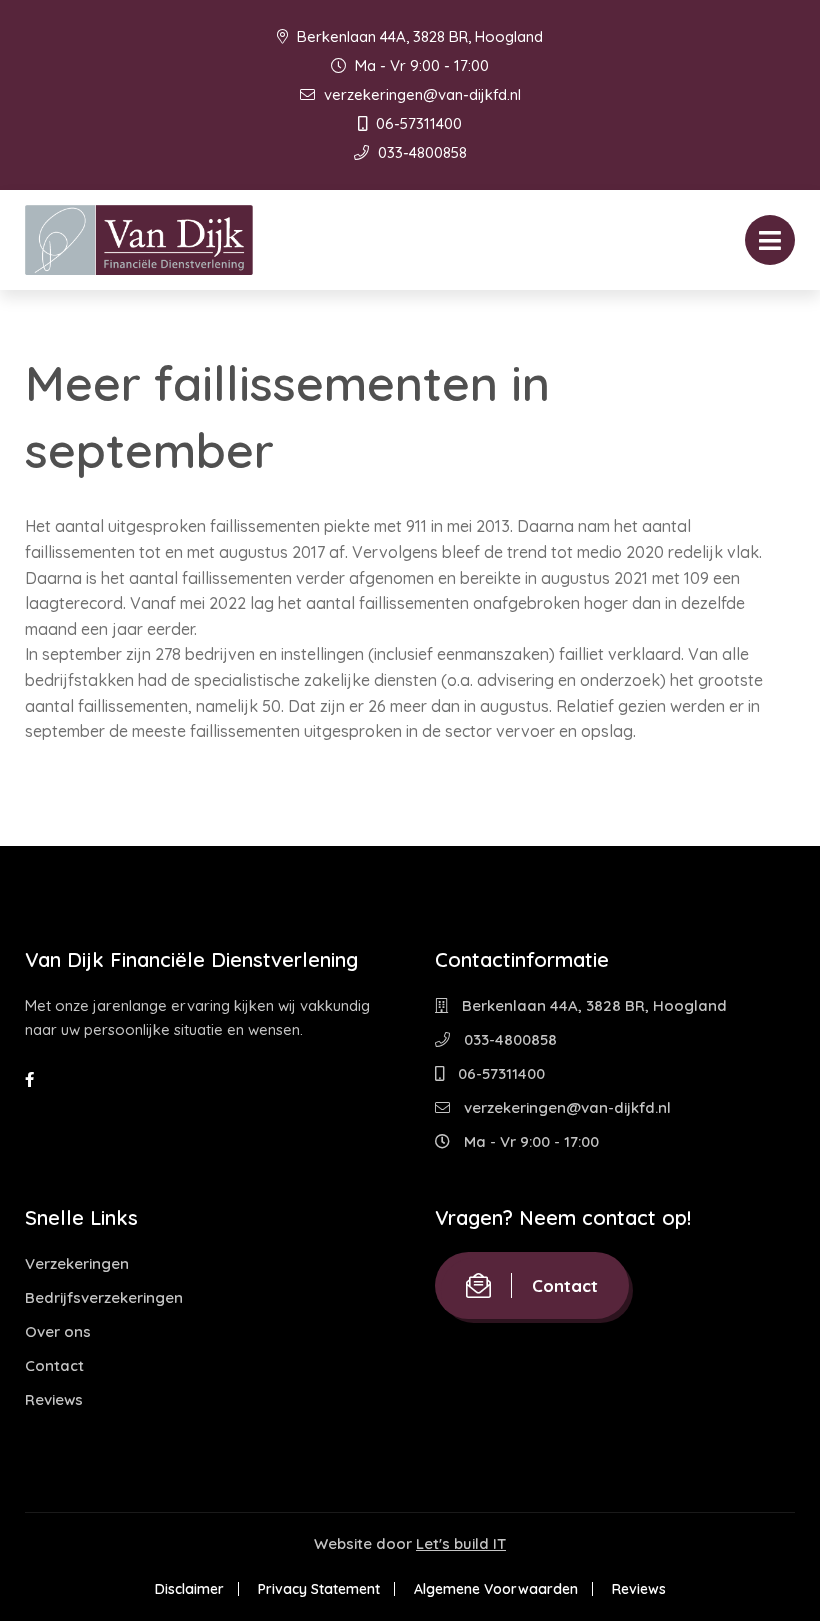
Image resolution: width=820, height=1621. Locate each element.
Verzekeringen (77, 1263)
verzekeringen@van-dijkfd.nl (420, 94)
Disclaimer (189, 1589)
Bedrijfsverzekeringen (104, 1297)
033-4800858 (420, 152)
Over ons (58, 1331)
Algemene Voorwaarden (496, 1589)
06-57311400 (417, 123)
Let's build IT (461, 1543)
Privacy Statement (319, 1589)
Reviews (54, 1399)
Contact (54, 1365)
